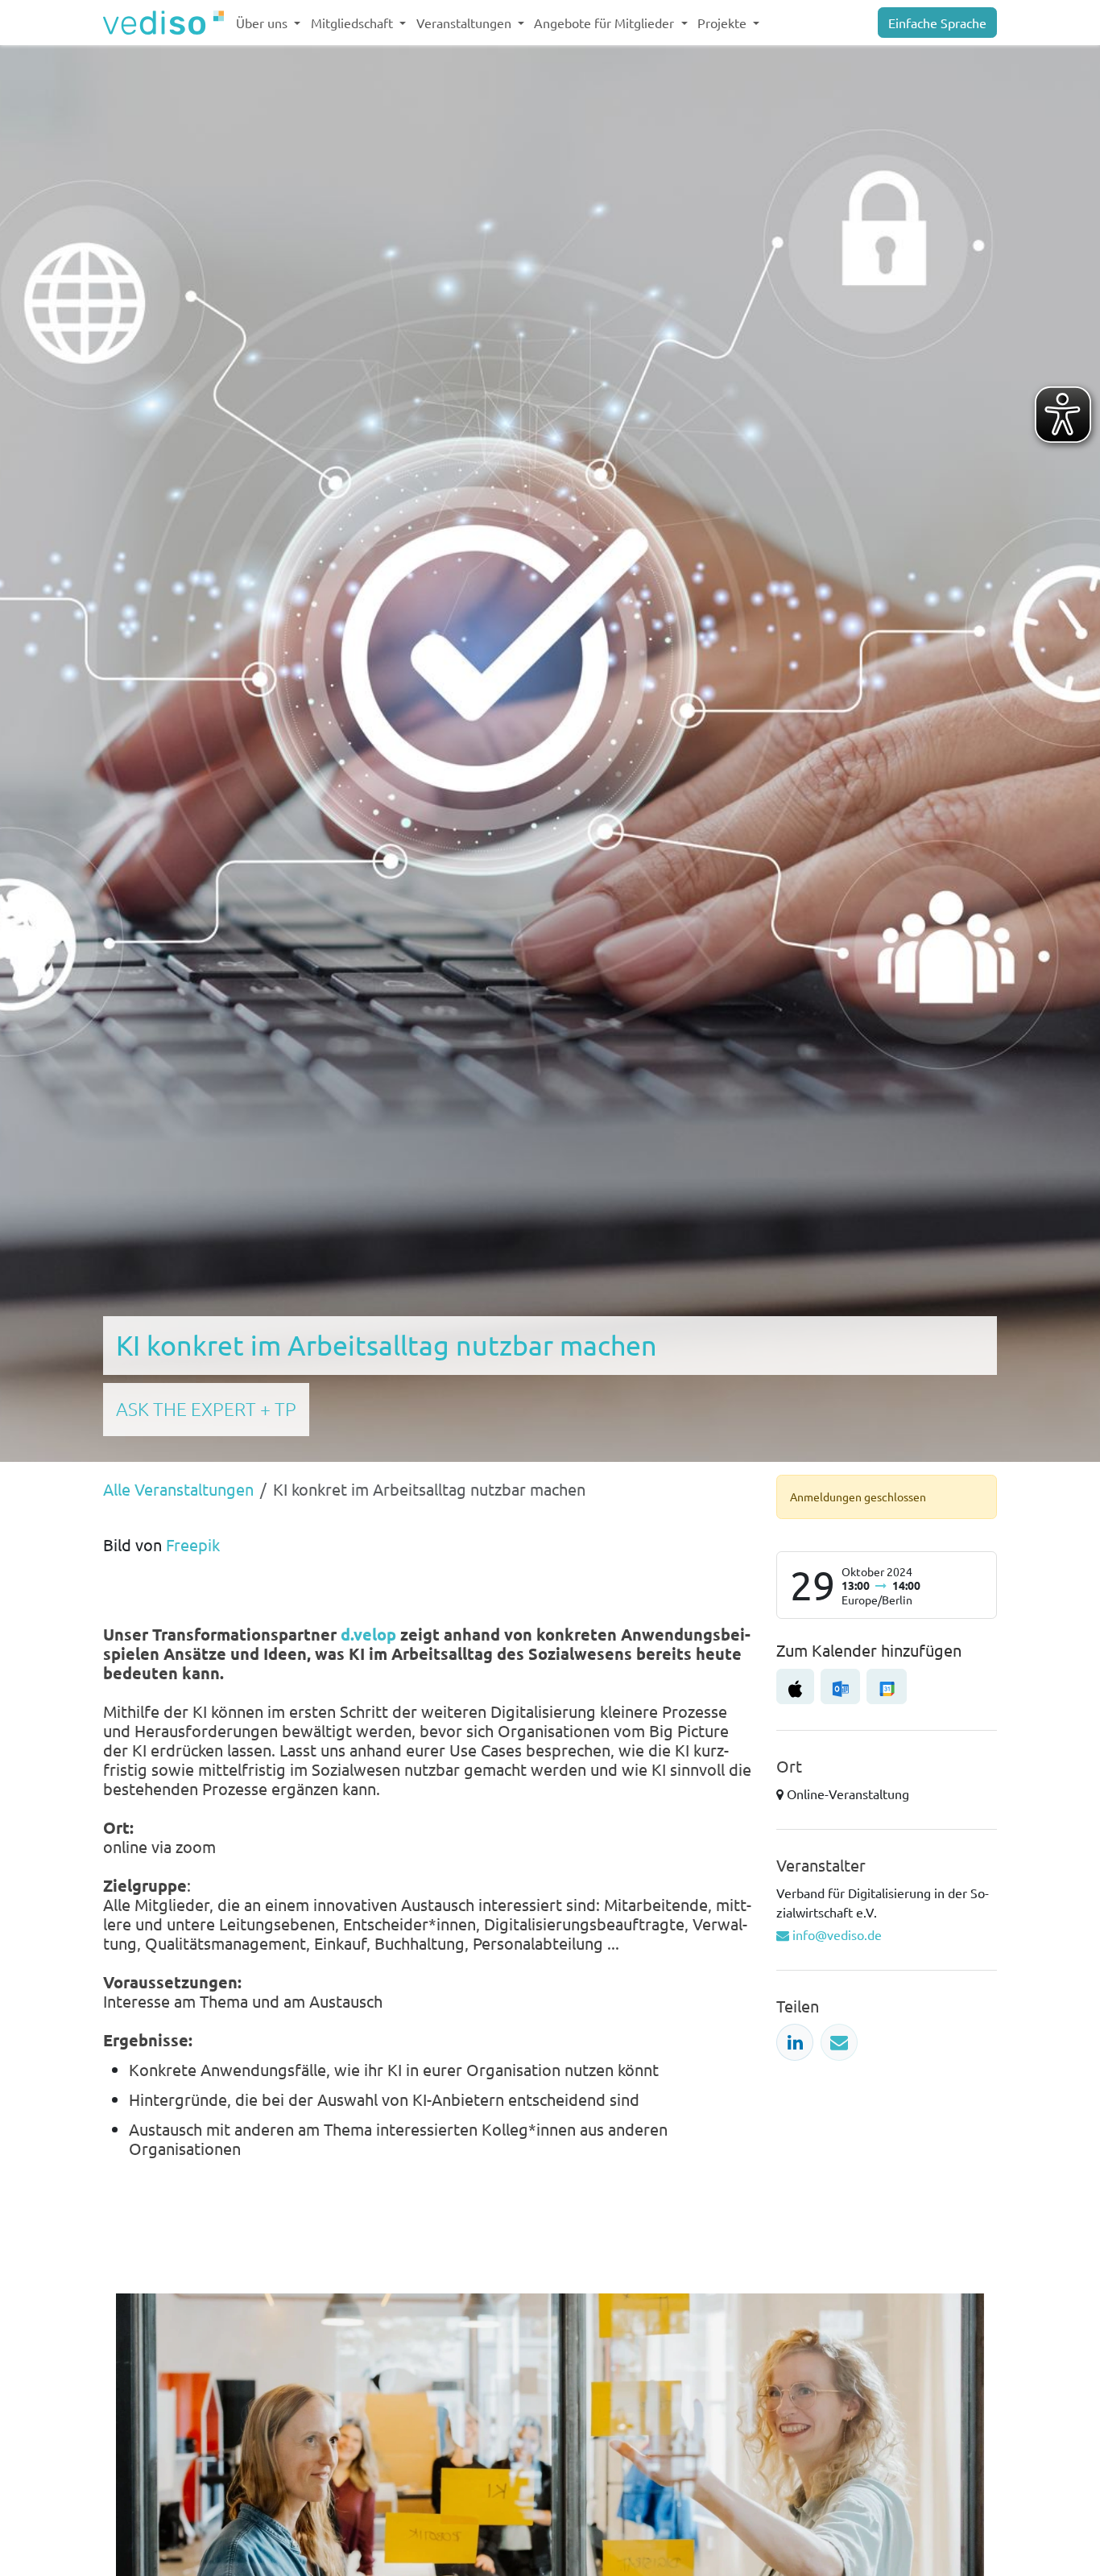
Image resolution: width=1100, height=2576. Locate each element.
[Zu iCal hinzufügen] (795, 1686)
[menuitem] (268, 23)
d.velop (368, 1634)
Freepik (193, 1544)
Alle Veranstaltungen (178, 1489)
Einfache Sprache (937, 23)
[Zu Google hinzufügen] (886, 1686)
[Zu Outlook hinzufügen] (840, 1686)
